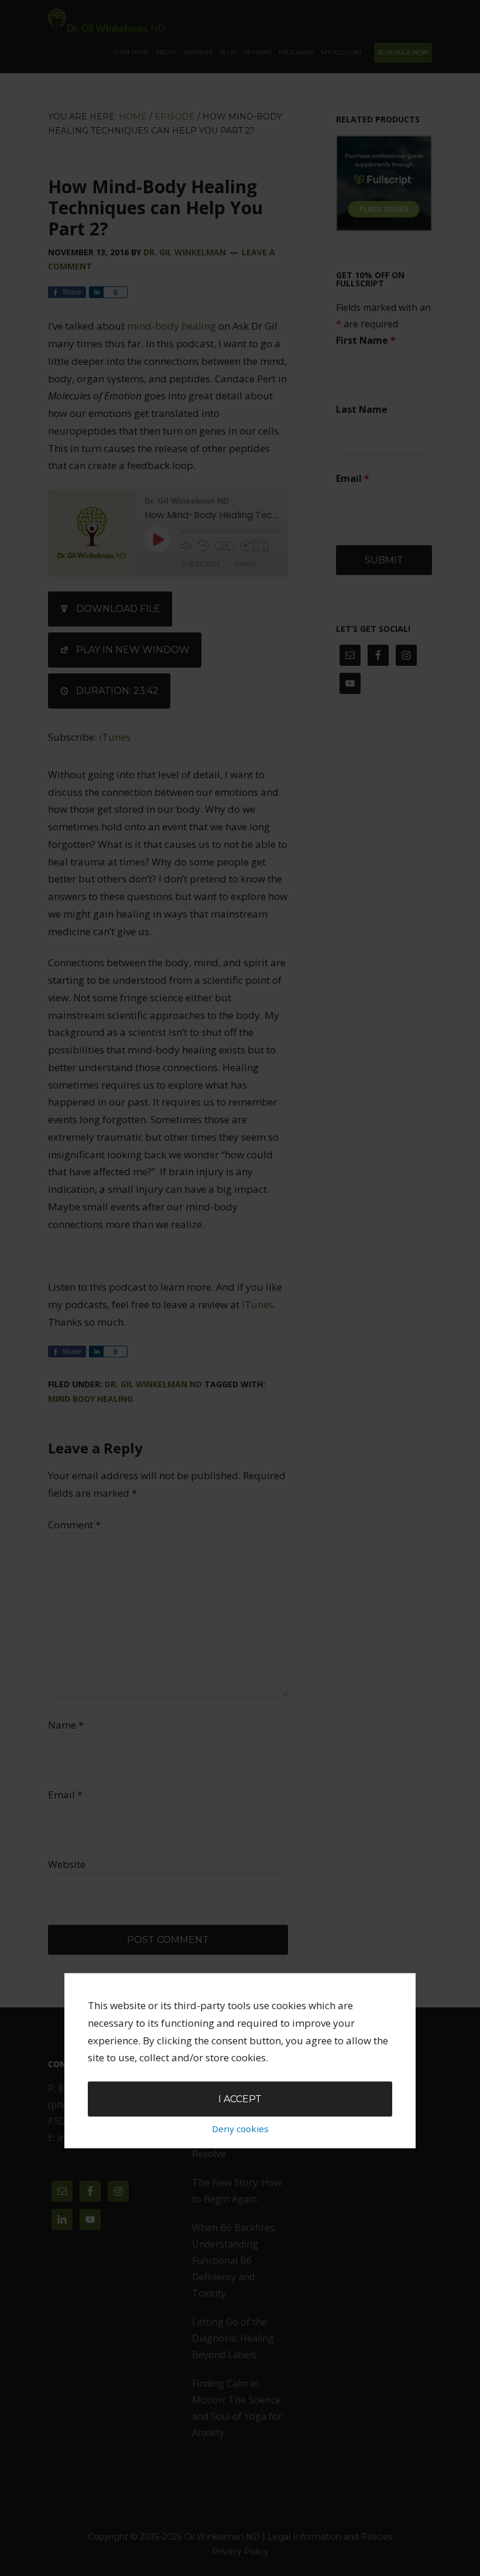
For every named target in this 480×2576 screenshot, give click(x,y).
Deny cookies (240, 2129)
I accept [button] (240, 2098)
